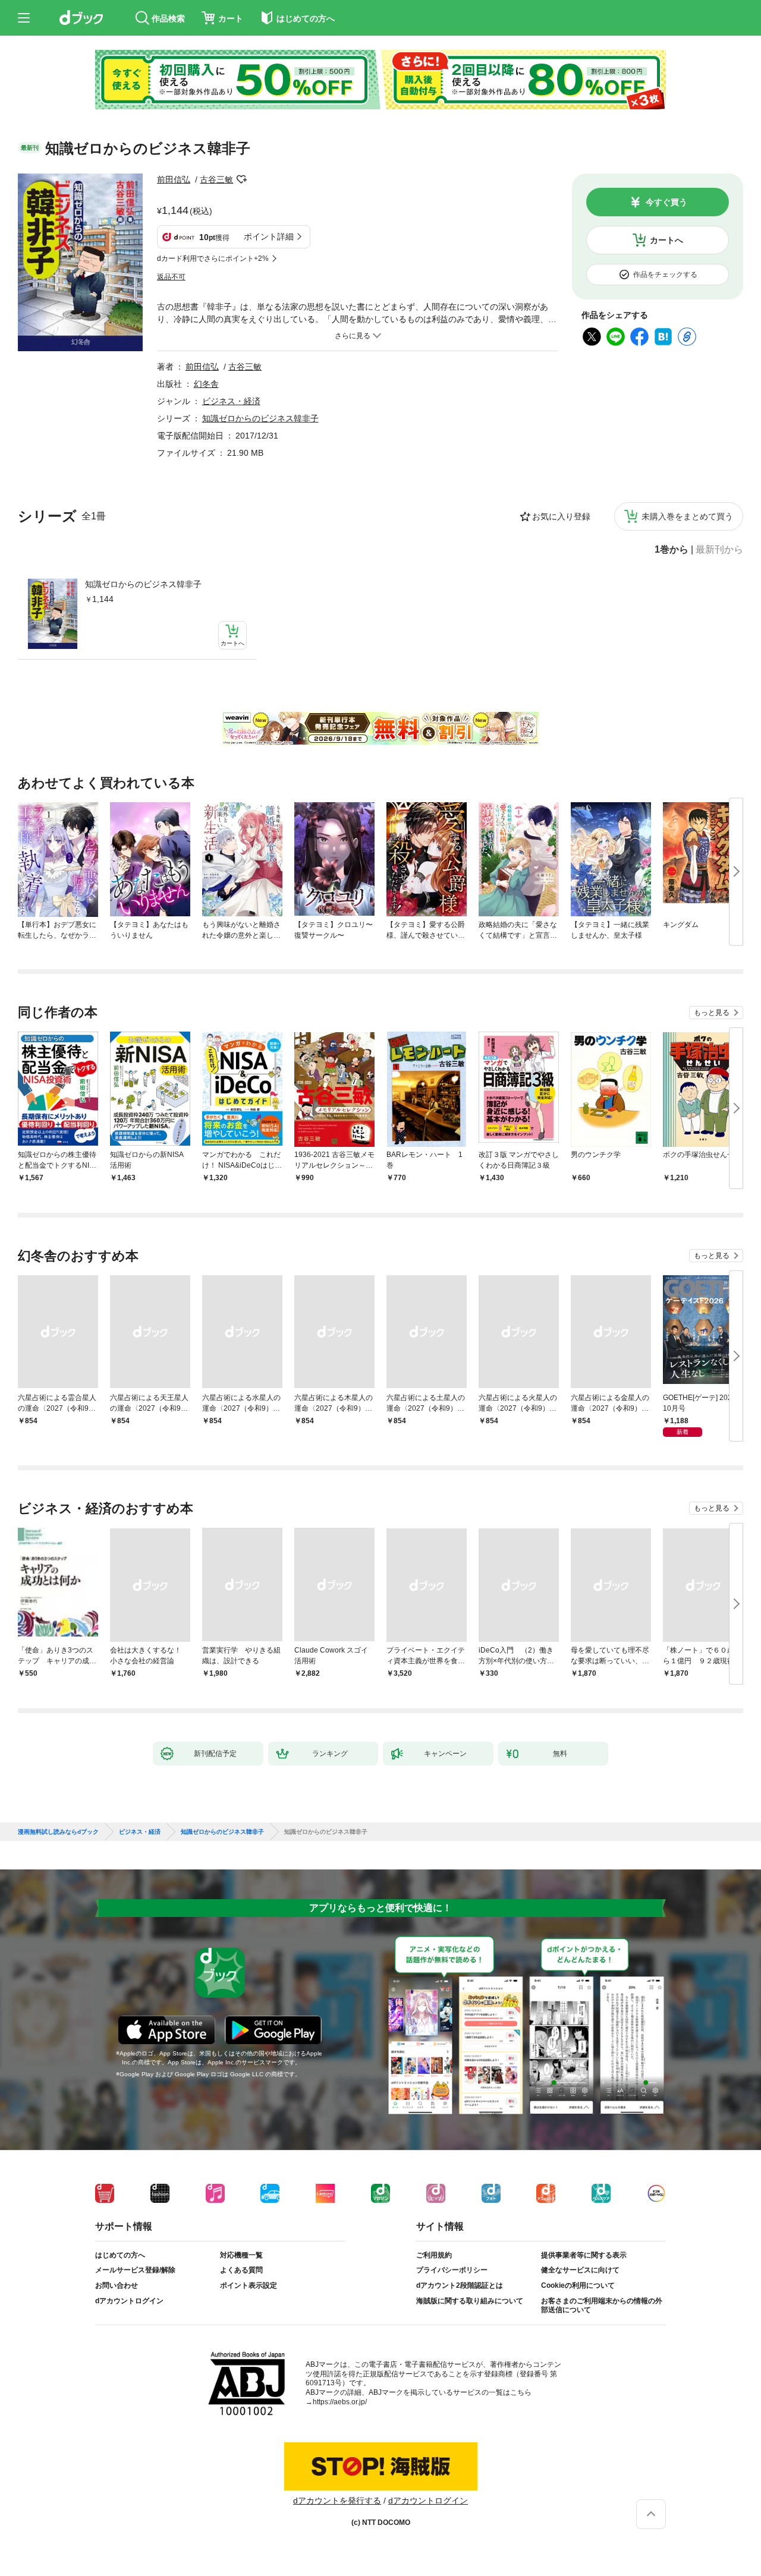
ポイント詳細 (269, 237)
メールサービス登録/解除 (135, 2270)
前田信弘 (174, 179)
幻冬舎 (206, 384)
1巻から (672, 550)
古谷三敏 (216, 179)
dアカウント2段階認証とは (460, 2285)
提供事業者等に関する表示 (584, 2255)
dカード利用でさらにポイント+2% (213, 258)
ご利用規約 (434, 2255)
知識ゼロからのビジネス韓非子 (143, 584)
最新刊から (719, 550)
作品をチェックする (665, 275)
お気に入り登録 (561, 516)
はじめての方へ (120, 2255)
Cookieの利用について (578, 2285)
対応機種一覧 (241, 2255)
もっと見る (712, 1013)
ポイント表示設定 (249, 2285)
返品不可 (171, 277)
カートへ (666, 240)
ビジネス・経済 (231, 401)
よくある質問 (241, 2270)
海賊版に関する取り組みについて (470, 2301)
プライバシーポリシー (452, 2270)
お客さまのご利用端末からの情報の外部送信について (602, 2306)
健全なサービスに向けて (580, 2270)
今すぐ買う (666, 202)
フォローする (241, 179)
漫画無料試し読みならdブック (58, 1832)
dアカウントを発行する (337, 2501)
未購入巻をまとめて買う (687, 516)
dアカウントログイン (129, 2301)
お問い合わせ (117, 2285)
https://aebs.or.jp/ (340, 2402)
